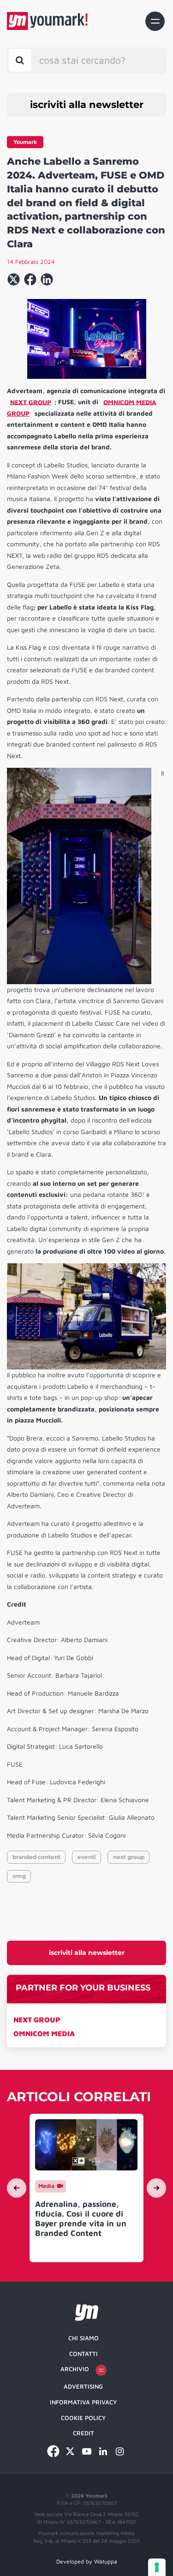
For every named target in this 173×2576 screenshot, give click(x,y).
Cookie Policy (83, 2418)
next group (129, 1857)
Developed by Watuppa (87, 2561)
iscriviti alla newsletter (87, 105)
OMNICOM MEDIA (44, 2033)
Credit (84, 2433)
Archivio (75, 2369)
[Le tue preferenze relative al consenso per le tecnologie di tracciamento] (157, 2567)
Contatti (84, 2354)
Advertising (83, 2386)
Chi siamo (84, 2338)
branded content (36, 1857)
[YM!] (47, 21)
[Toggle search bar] (20, 60)
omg (19, 1876)
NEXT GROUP (37, 2020)
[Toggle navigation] (155, 21)
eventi (87, 1857)
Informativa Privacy (83, 2402)
